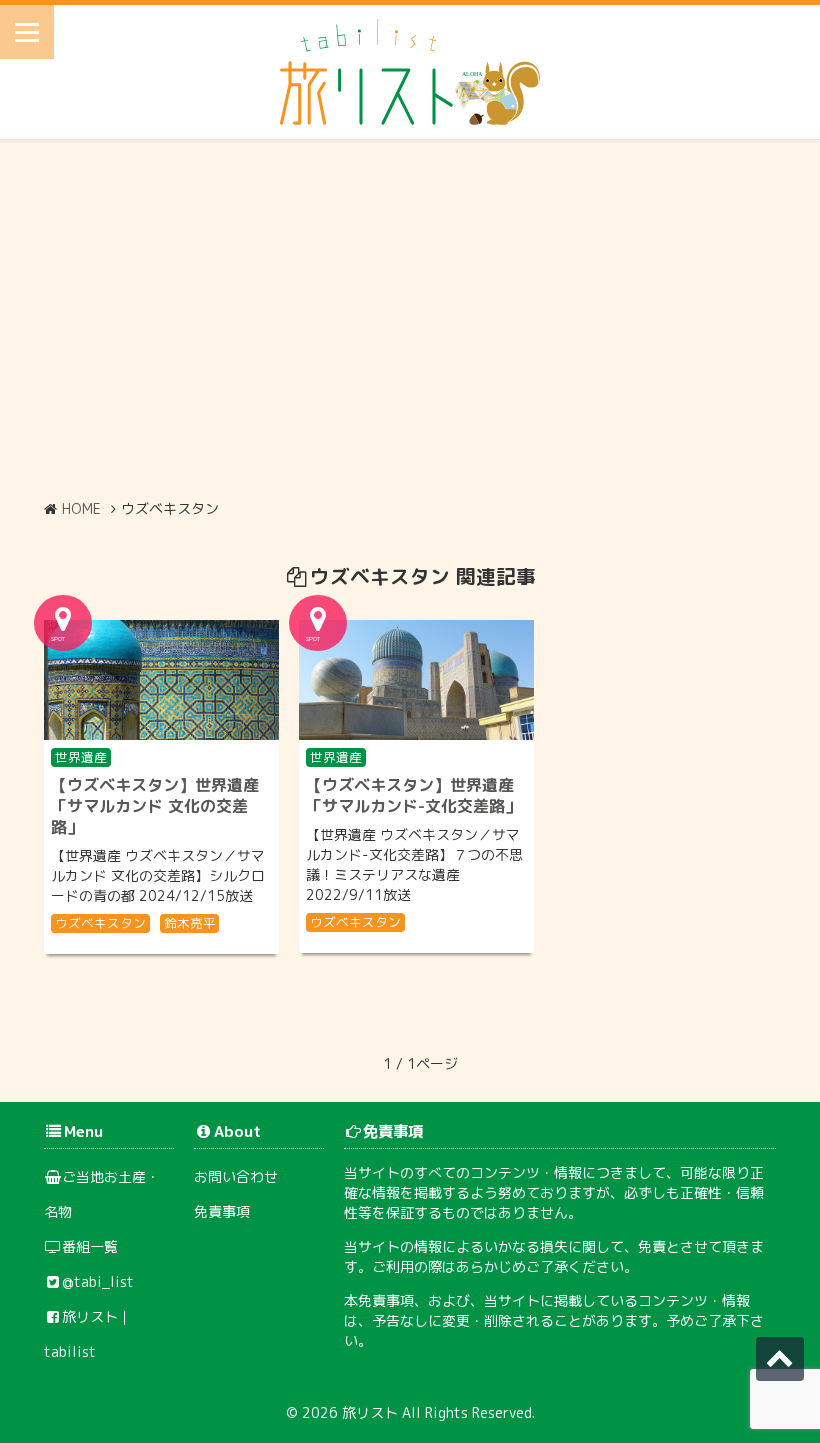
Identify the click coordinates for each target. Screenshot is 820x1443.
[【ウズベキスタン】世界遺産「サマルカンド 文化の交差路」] (161, 680)
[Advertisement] (410, 319)
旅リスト (370, 1412)
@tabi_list (98, 1281)
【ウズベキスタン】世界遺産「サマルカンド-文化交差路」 (413, 795)
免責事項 (222, 1211)
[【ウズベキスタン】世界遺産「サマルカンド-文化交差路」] (416, 680)
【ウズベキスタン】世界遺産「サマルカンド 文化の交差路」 (155, 806)
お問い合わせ (236, 1176)
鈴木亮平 (190, 923)
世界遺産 (81, 757)
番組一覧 (90, 1246)
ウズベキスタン (100, 923)
